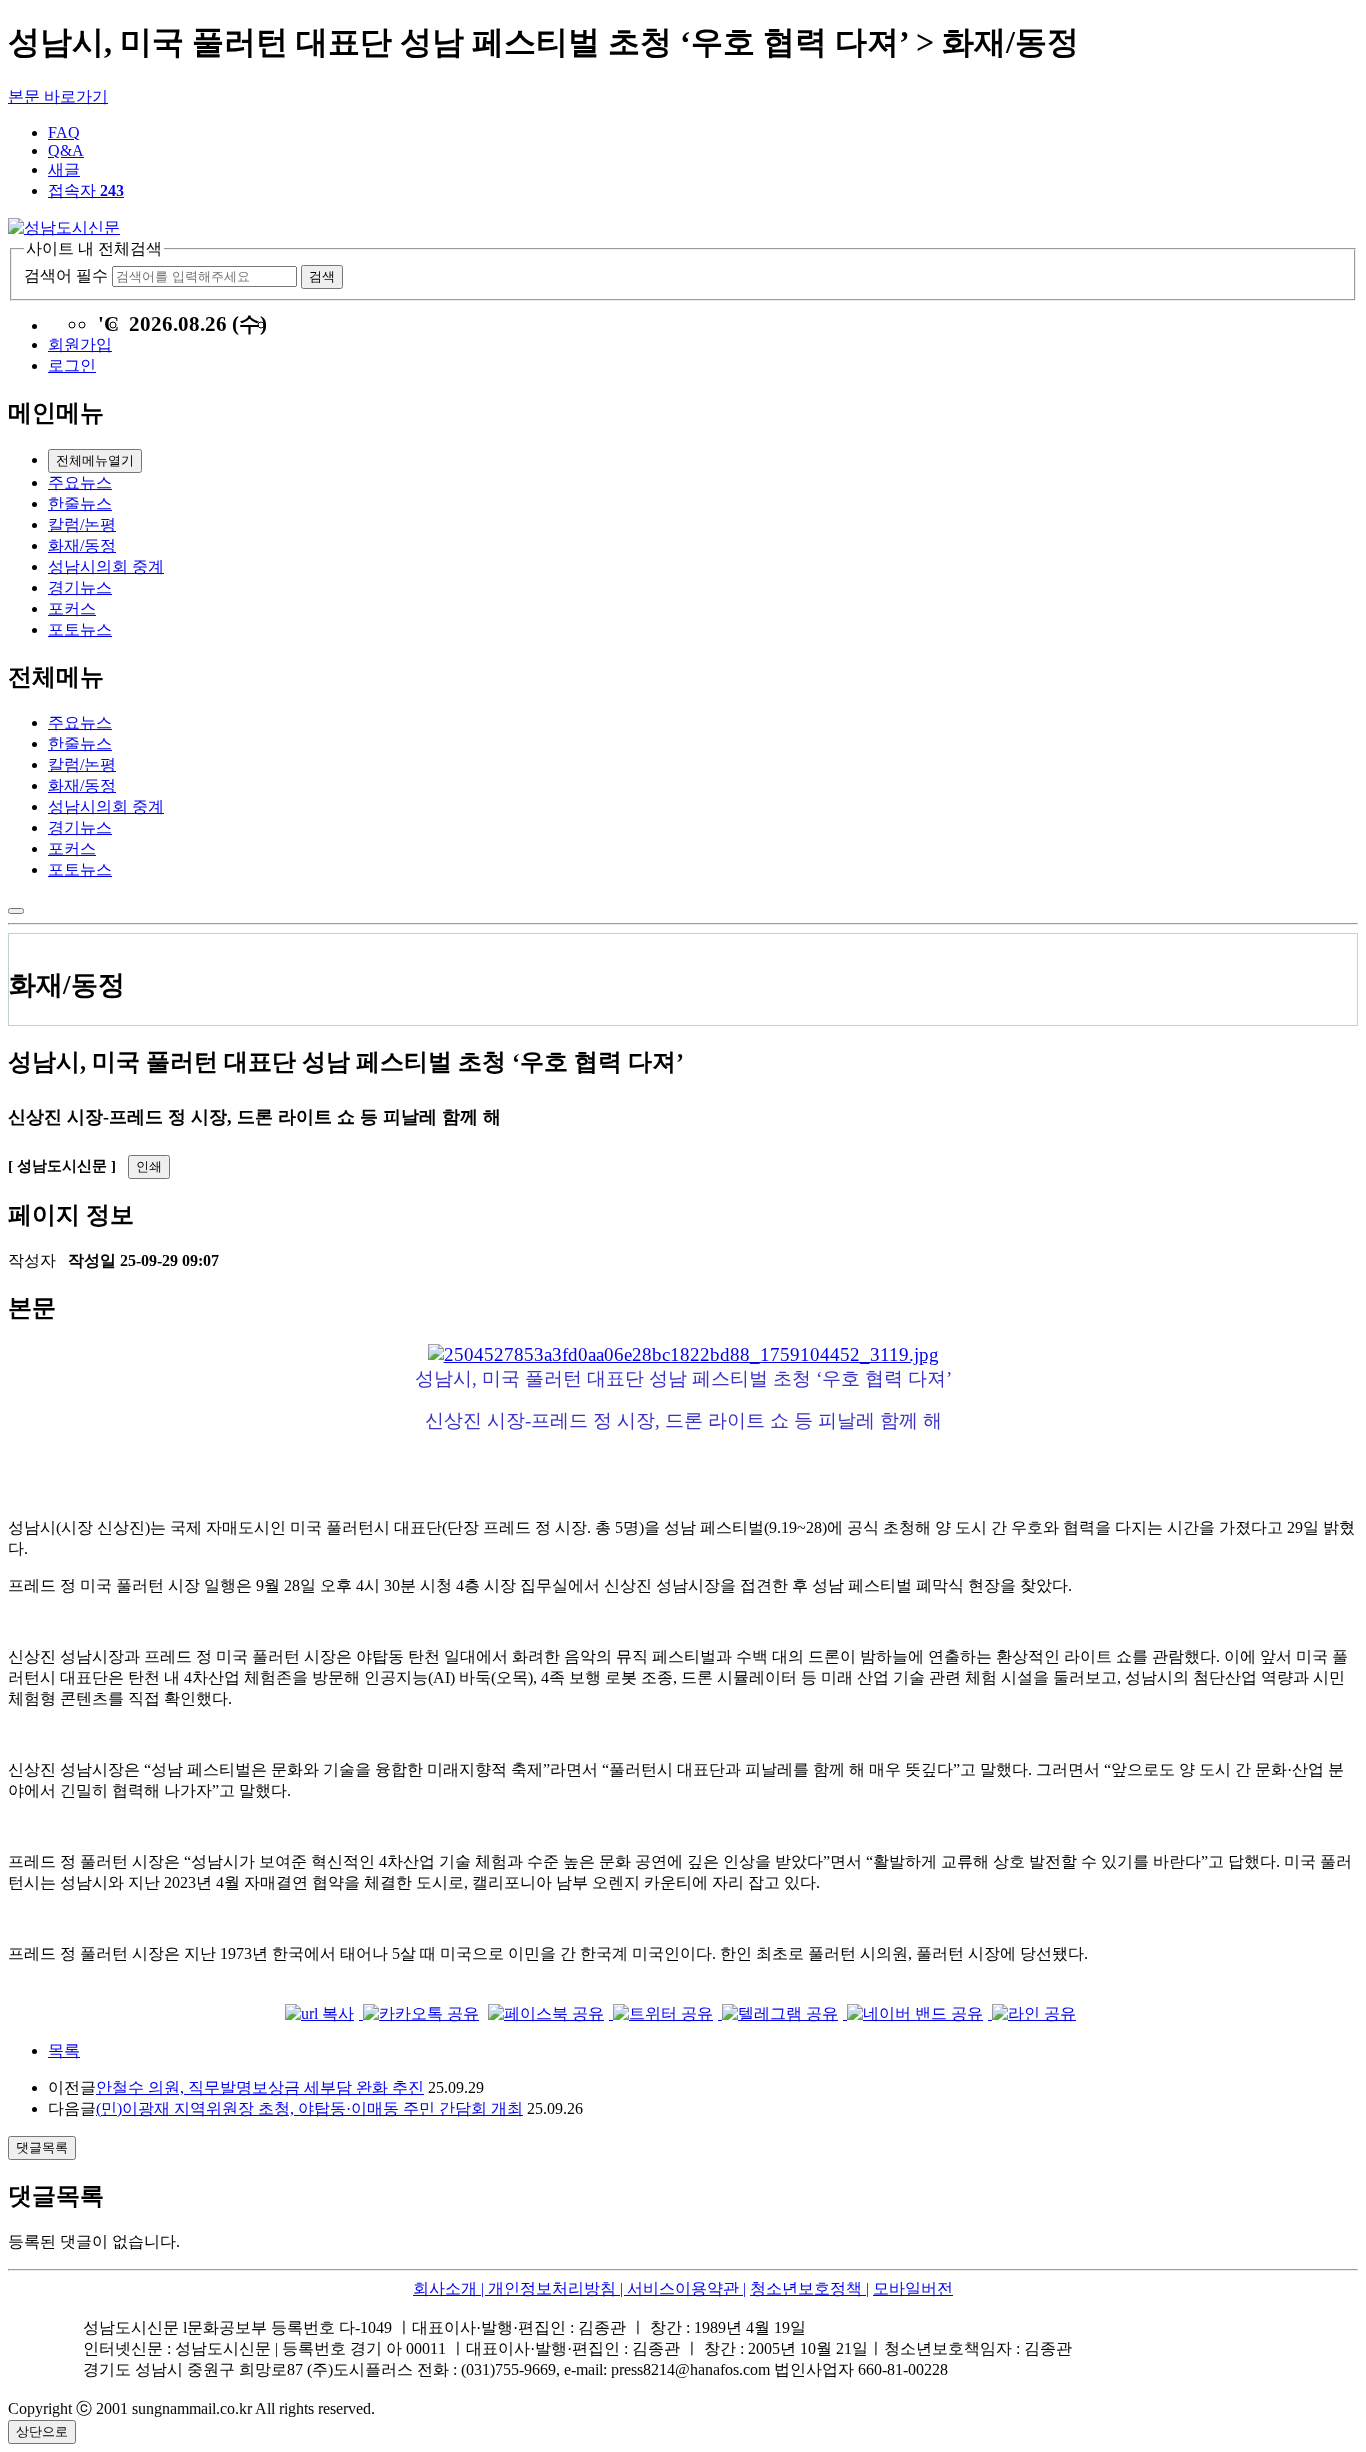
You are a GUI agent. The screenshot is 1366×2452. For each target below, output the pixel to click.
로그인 (72, 365)
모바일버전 (913, 2288)
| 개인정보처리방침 (546, 2288)
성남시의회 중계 (106, 566)
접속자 (86, 190)
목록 (64, 2050)
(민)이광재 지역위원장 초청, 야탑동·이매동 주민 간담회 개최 (309, 2108)
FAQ (64, 132)
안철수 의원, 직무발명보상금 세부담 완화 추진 (260, 2087)
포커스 (72, 608)
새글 (64, 169)
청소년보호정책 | (809, 2288)
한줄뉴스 (80, 503)
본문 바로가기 (58, 96)
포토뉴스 (80, 629)
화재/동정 (82, 545)
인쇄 (149, 1166)
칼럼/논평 (82, 524)
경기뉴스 (80, 587)
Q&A (66, 150)
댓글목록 (42, 2147)
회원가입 (80, 344)
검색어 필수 (66, 275)
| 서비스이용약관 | (681, 2288)
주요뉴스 (80, 482)
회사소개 (445, 2288)
